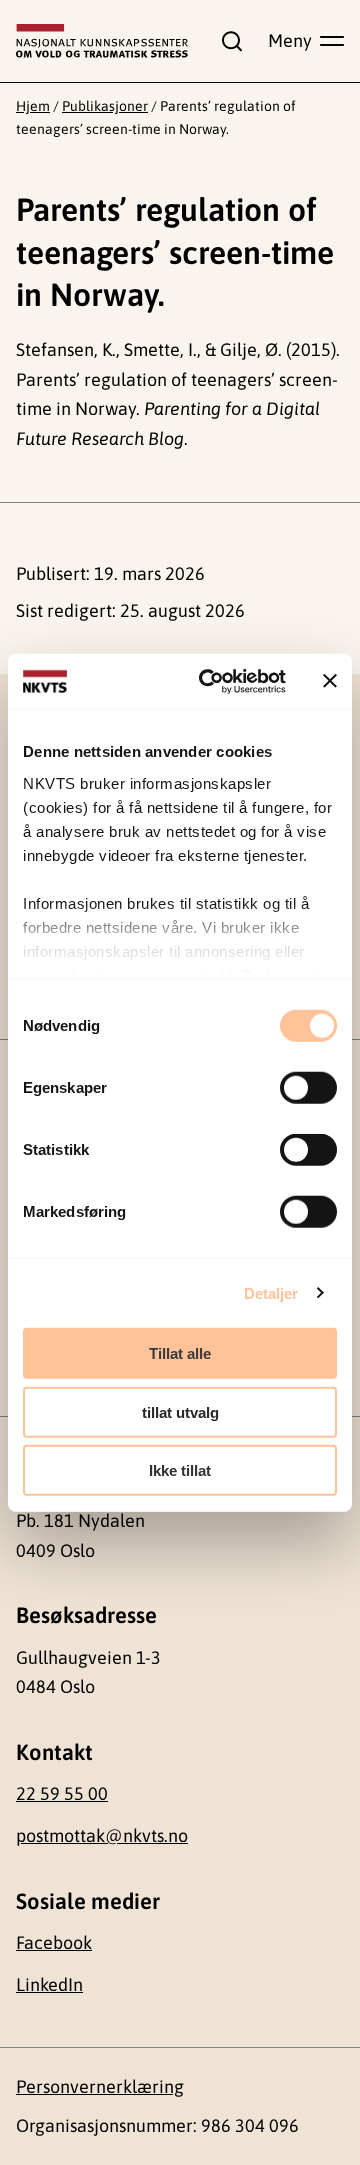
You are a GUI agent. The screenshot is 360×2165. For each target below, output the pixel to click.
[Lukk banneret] (330, 681)
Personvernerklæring (100, 2086)
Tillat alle (180, 1353)
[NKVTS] (102, 41)
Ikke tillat (180, 1470)
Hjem (33, 106)
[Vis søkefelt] (228, 41)
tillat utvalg (180, 1411)
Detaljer (271, 1292)
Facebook (54, 1942)
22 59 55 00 (62, 1793)
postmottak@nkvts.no (102, 1835)
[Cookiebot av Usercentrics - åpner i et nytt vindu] (211, 681)
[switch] (308, 1088)
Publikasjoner (105, 106)
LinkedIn (49, 1984)
